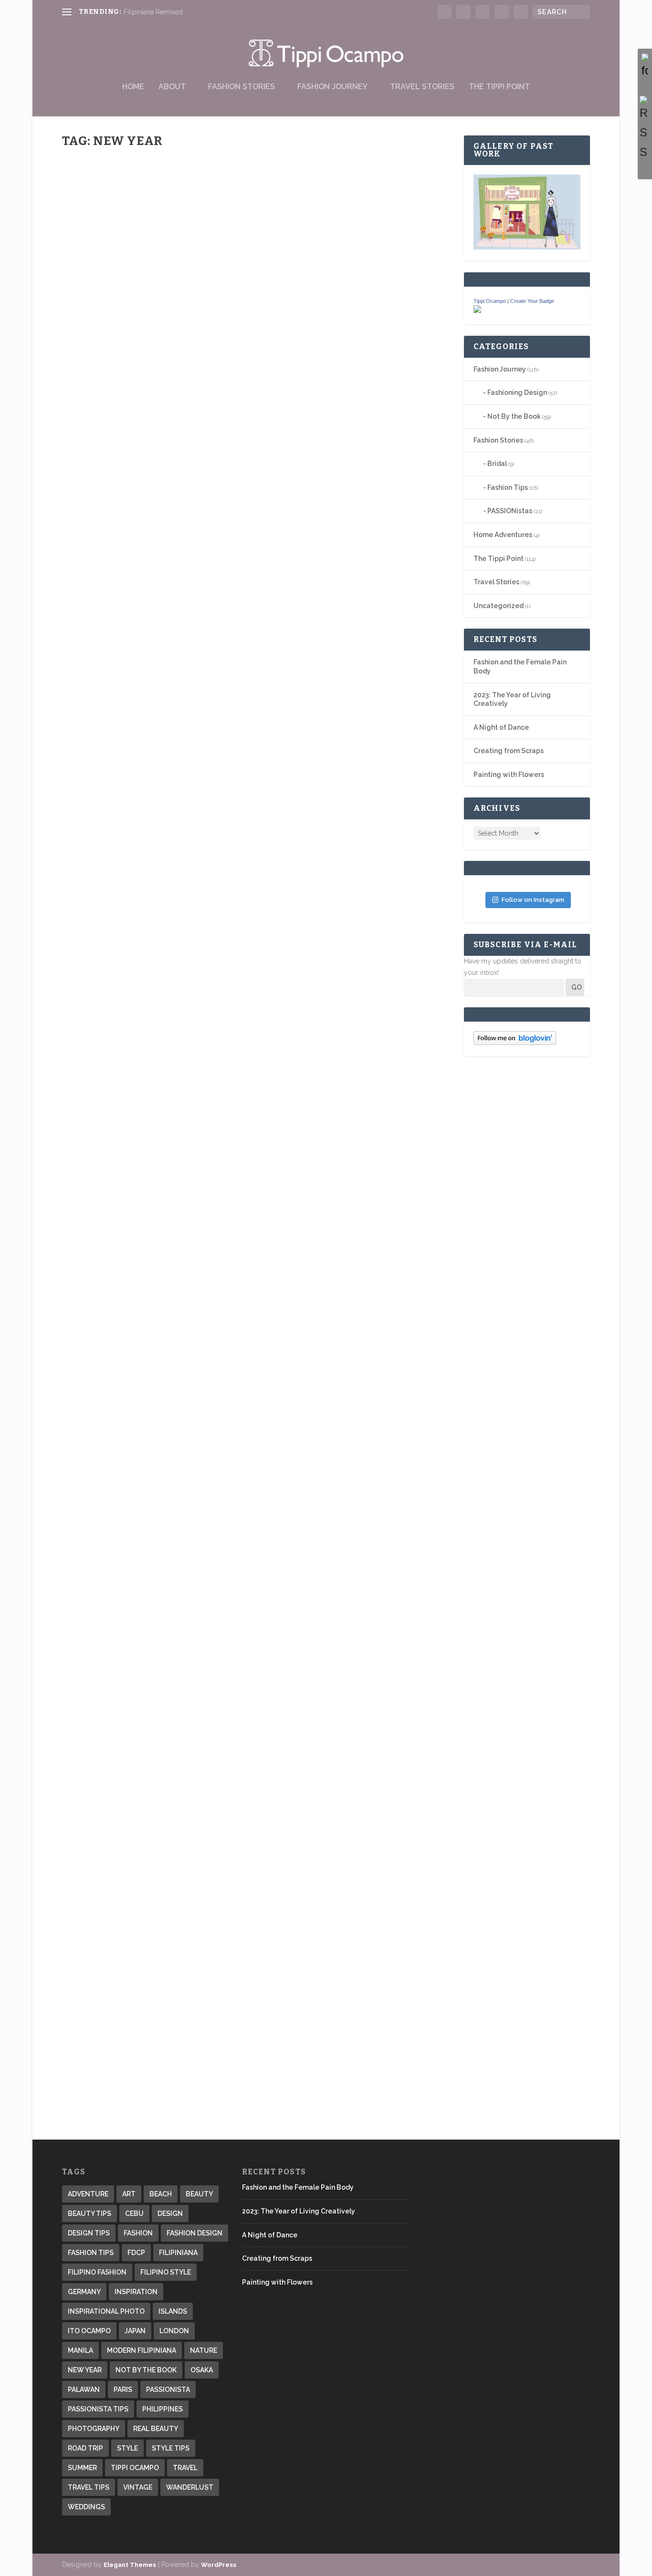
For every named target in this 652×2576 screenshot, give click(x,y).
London (174, 2331)
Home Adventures (503, 535)
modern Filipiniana (142, 2350)
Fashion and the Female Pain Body (298, 2187)
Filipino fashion (97, 2272)
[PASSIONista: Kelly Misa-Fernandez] (228, 681)
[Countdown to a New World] (213, 2019)
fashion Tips (91, 2253)
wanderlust (190, 2487)
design (170, 2214)
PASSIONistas (147, 961)
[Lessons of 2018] (212, 245)
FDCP (136, 2253)
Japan (135, 2331)
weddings (86, 2507)
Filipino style (166, 2272)
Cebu (134, 2214)
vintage (138, 2487)
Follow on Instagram (533, 900)
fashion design (195, 2233)
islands (173, 2311)
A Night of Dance (501, 727)
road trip (85, 2448)
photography (94, 2429)
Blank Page (99, 1348)
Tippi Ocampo (490, 301)
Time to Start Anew (117, 1932)
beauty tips (89, 2214)
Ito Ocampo (89, 2331)
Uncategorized (499, 606)
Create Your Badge (532, 301)
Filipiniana (178, 2253)
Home (133, 87)
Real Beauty (156, 2429)
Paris (123, 2390)
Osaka (202, 2370)
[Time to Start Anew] (241, 1674)
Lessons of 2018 (107, 348)
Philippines (163, 2409)
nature (204, 2350)
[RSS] (645, 129)
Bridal (497, 464)
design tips (89, 2233)
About (172, 87)
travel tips (89, 2487)
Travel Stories (422, 87)
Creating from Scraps (509, 751)
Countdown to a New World (137, 2039)
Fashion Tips (508, 487)
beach (161, 2194)
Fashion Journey (332, 87)
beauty (199, 2194)
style (127, 2448)
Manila (80, 2350)
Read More (96, 400)
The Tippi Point (499, 87)
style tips (171, 2448)
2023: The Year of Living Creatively (299, 2211)
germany (84, 2292)
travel (185, 2468)
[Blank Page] (215, 1181)
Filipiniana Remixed (153, 12)
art (129, 2194)
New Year (85, 2370)
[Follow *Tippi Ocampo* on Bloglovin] (515, 1043)
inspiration (136, 2292)
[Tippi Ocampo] (477, 310)
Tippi (86, 363)
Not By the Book (514, 416)
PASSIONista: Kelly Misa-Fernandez (156, 947)
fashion (138, 2233)
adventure (88, 2194)
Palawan (84, 2390)
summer (82, 2468)
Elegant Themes (130, 2565)
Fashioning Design (517, 393)
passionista (168, 2390)
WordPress (219, 2565)
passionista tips (98, 2409)
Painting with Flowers (509, 775)
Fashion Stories (242, 87)
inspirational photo (106, 2311)
